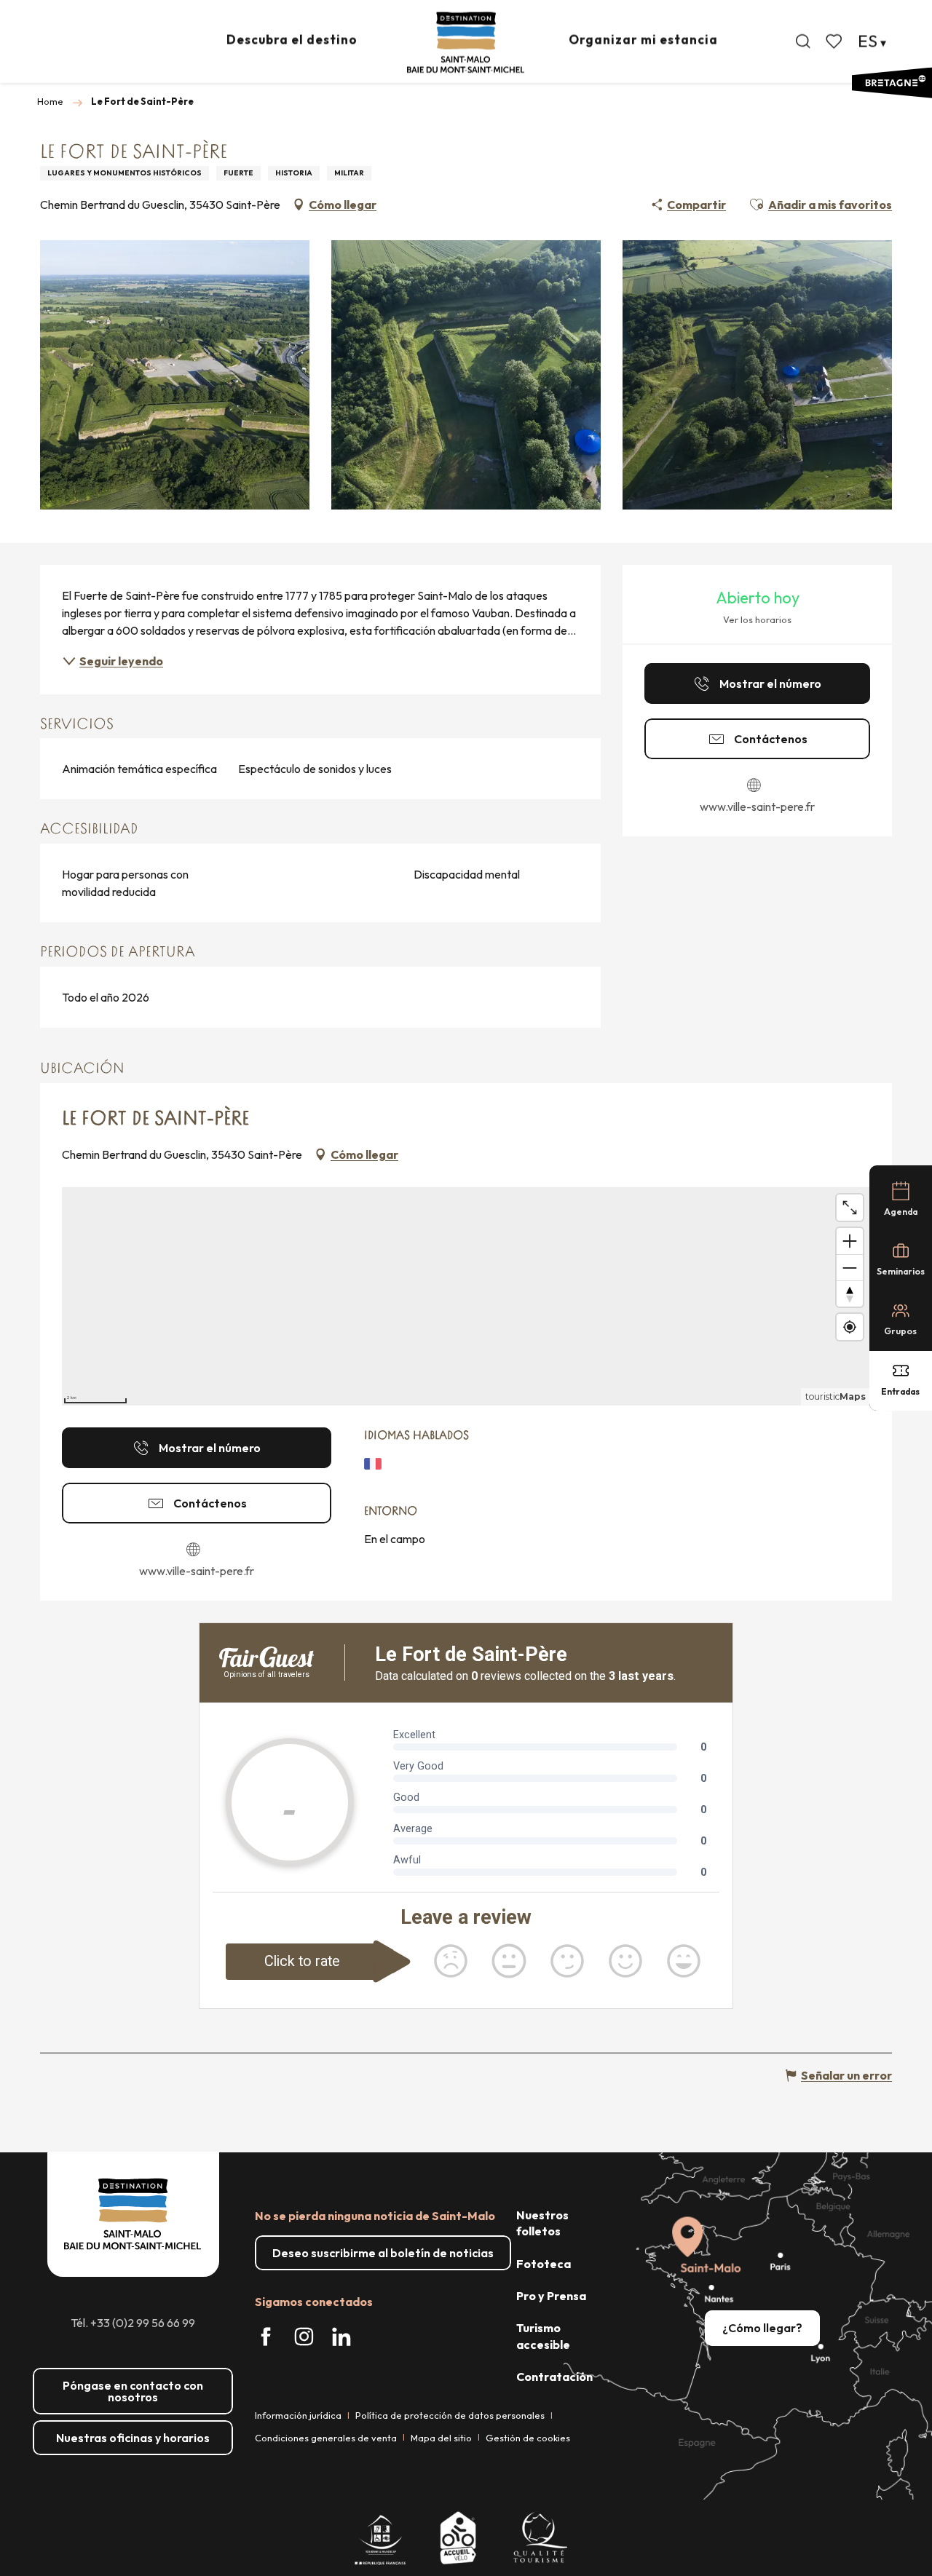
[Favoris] (835, 41)
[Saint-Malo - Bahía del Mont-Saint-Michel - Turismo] (466, 43)
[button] (803, 41)
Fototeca (544, 2264)
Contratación (554, 2377)
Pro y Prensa (551, 2296)
